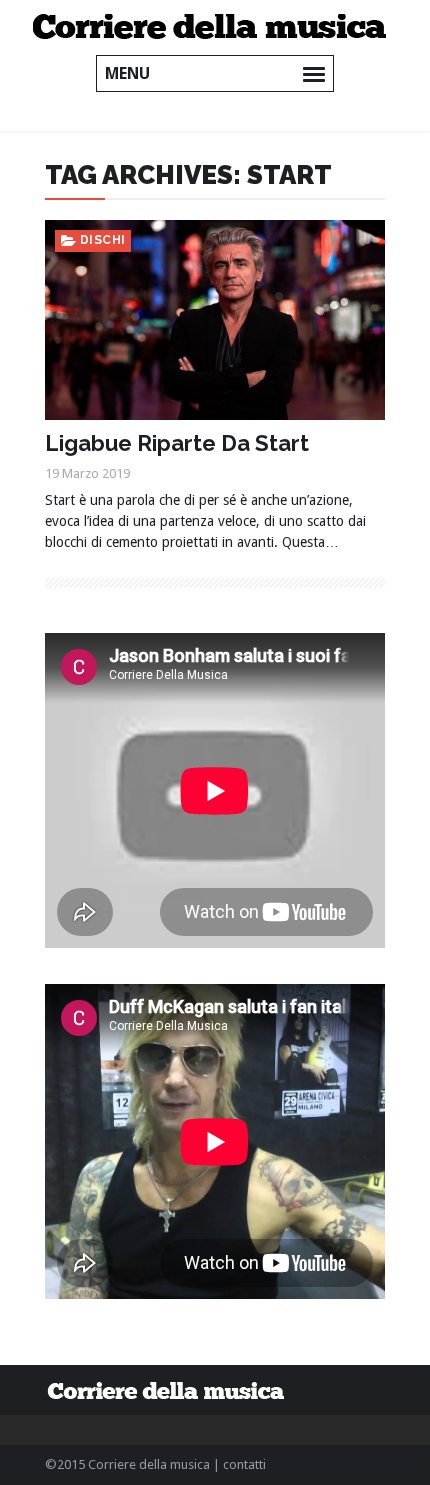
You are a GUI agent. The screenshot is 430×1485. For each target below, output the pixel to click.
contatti (244, 1464)
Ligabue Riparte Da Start (177, 443)
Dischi (102, 240)
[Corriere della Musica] (215, 25)
